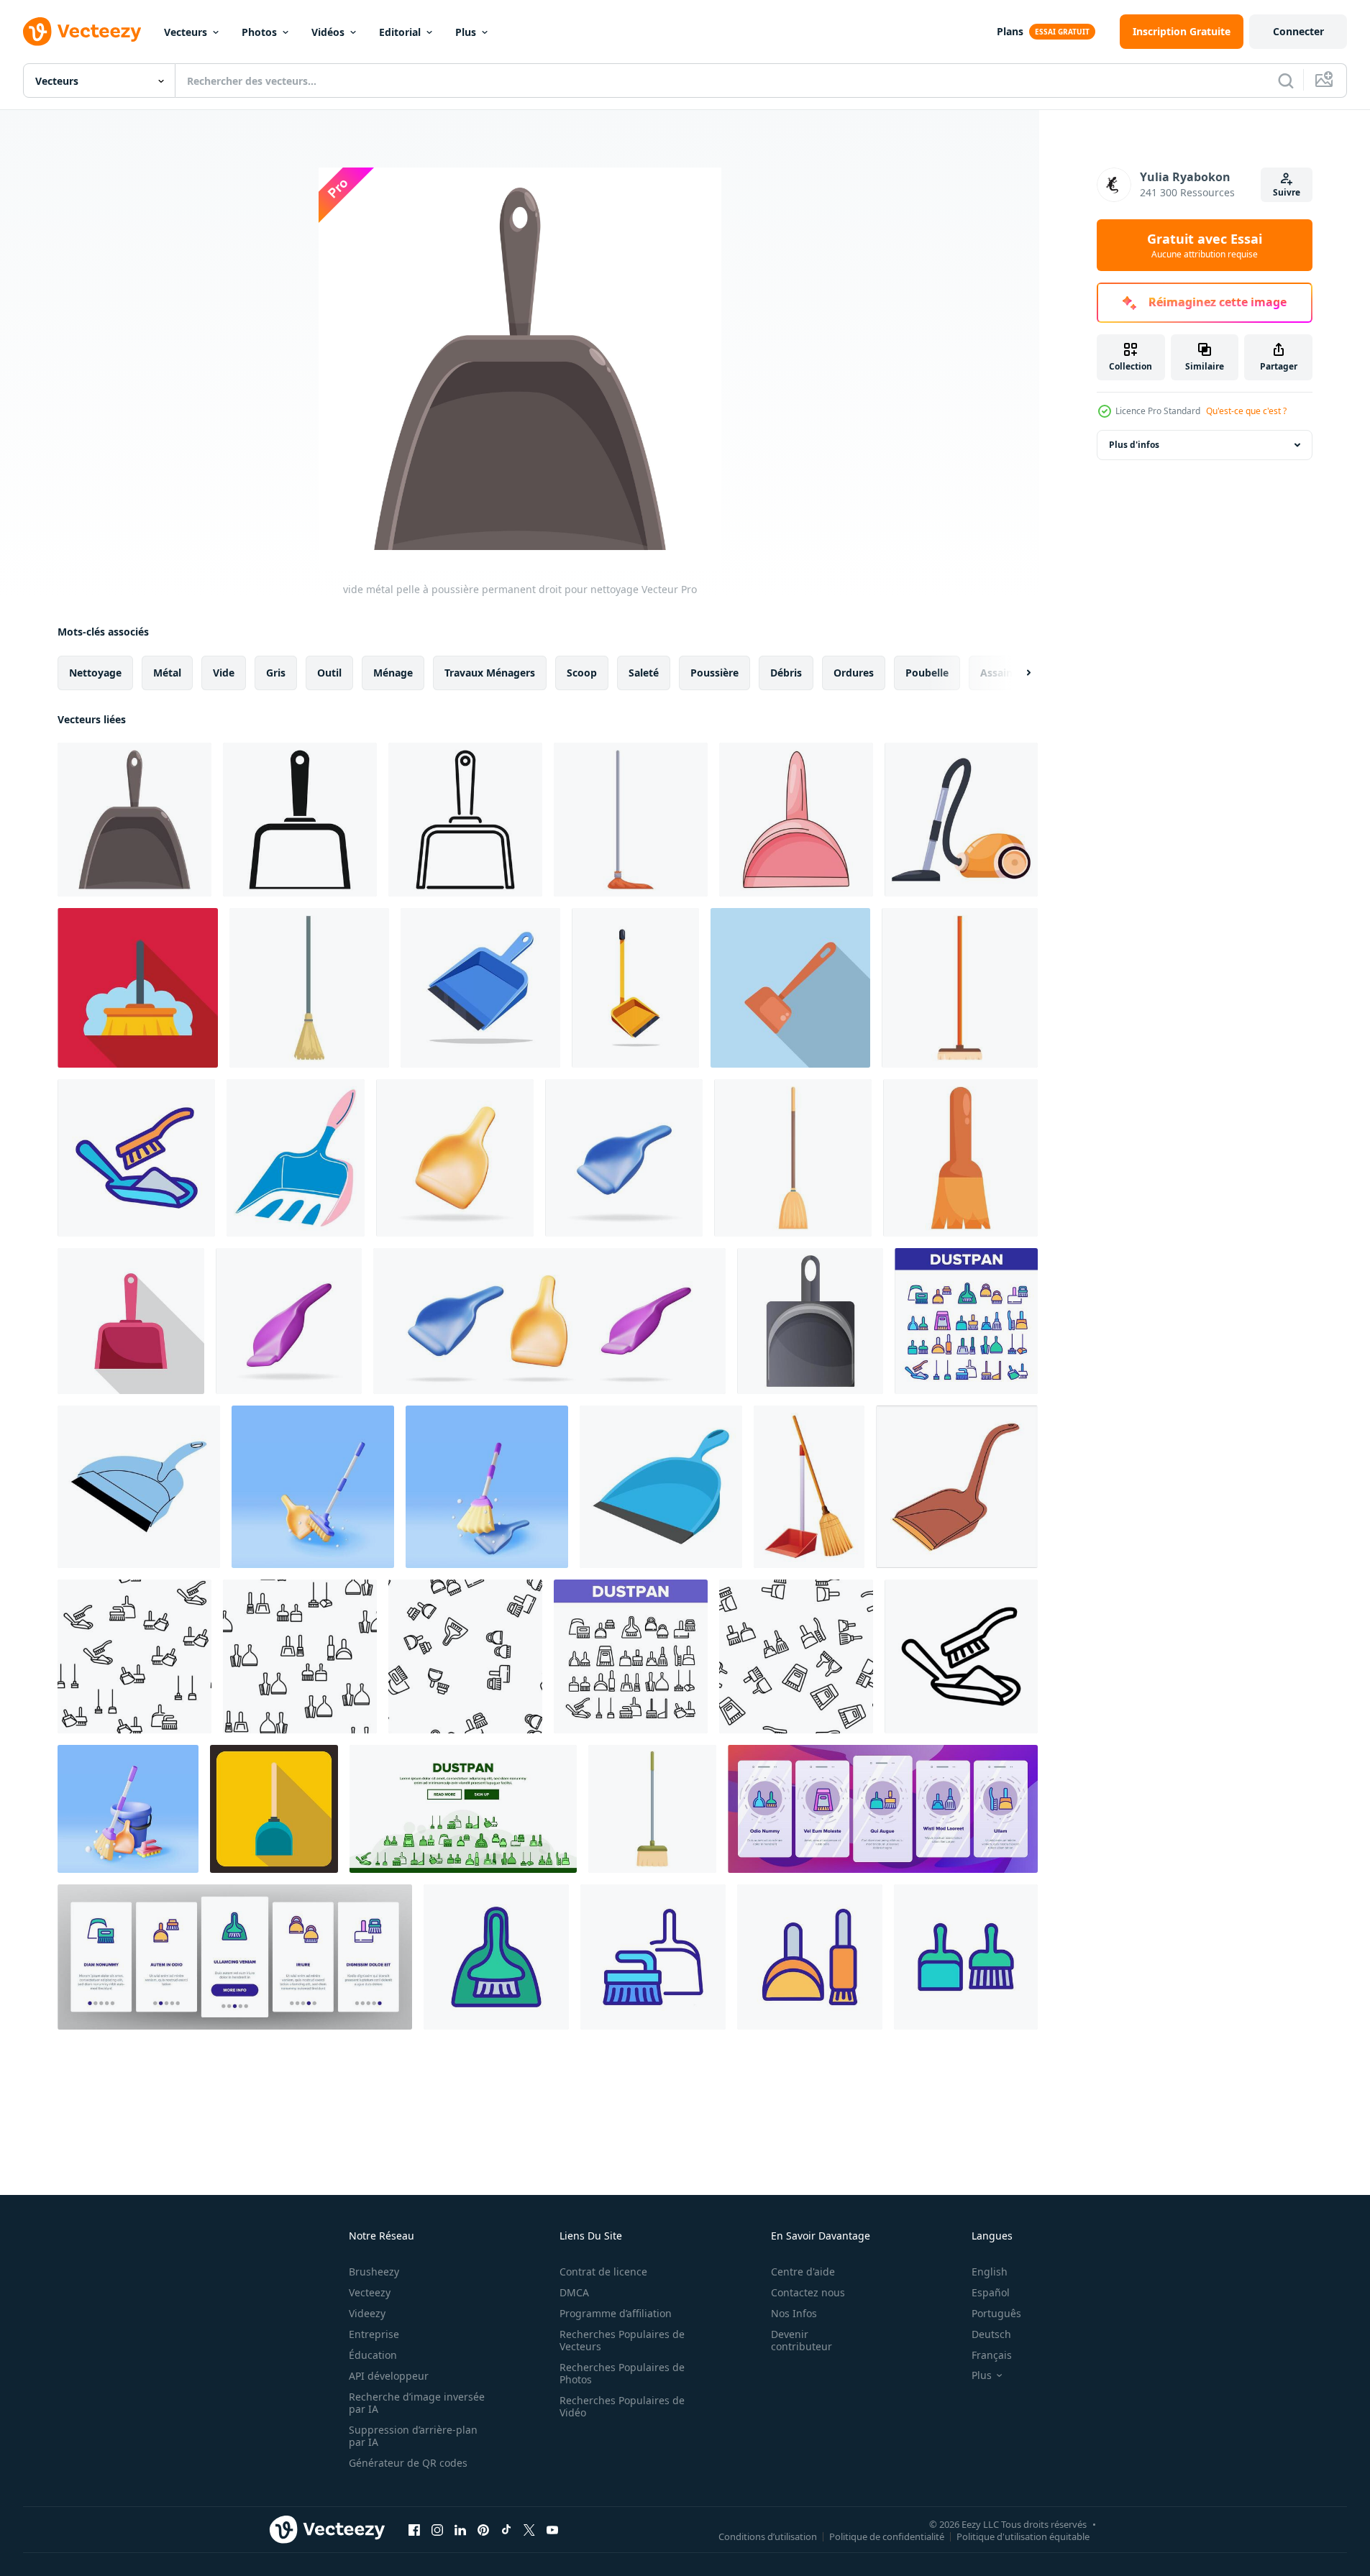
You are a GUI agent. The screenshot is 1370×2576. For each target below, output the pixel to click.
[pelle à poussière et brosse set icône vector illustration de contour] (496, 1957)
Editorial (400, 32)
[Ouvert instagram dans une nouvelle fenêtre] (437, 2529)
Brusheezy (374, 2272)
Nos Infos (794, 2313)
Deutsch (991, 2334)
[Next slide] (1016, 673)
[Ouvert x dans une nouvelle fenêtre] (529, 2529)
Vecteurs (186, 32)
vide (224, 673)
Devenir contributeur (802, 2340)
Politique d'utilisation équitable (1023, 2536)
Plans (1010, 31)
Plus (466, 32)
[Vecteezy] (82, 32)
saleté (644, 673)
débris (786, 673)
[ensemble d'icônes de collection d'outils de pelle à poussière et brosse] (966, 1321)
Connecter (1298, 31)
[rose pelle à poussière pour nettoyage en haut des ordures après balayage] (131, 1321)
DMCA (574, 2292)
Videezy (367, 2313)
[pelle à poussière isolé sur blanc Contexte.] (635, 988)
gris (276, 673)
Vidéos (328, 32)
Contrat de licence (603, 2272)
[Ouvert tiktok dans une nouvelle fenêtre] (506, 2529)
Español (991, 2292)
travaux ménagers (490, 673)
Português (996, 2313)
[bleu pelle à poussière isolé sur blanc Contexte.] (480, 988)
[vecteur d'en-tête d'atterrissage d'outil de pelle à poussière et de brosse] (463, 1809)
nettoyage (95, 673)
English (990, 2272)
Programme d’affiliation (616, 2313)
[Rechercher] (1286, 81)
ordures (854, 673)
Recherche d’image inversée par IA (417, 2403)
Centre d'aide (803, 2272)
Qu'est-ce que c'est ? (1246, 411)
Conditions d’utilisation (768, 2536)
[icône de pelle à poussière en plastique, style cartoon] (810, 1321)
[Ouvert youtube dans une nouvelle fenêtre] (552, 2529)
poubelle (927, 673)
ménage (393, 673)
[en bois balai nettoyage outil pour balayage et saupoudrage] (960, 1158)
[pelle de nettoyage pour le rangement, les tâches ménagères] (296, 1158)
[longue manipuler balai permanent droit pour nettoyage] (960, 988)
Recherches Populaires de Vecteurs (622, 2340)
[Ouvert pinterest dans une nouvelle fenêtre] (483, 2529)
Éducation (373, 2355)
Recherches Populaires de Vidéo (622, 2406)
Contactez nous (808, 2292)
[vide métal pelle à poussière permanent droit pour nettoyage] (134, 820)
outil (329, 673)
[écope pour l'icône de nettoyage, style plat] (274, 1809)
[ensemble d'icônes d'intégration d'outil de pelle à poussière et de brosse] (883, 1809)
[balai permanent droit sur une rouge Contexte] (138, 988)
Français (992, 2355)
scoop (582, 673)
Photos (259, 32)
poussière (714, 673)
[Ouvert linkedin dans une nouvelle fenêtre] (460, 2529)
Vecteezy (370, 2292)
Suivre (1287, 192)
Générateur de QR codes (408, 2463)
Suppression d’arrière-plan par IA (413, 2436)
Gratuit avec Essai (1205, 245)
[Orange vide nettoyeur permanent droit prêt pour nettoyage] (961, 820)
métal (167, 673)
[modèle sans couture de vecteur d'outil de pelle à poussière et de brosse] (134, 1656)
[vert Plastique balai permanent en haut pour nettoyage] (652, 1809)
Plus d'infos (1134, 445)
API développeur (389, 2376)
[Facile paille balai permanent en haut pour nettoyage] (793, 1158)
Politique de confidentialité (887, 2536)
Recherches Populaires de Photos (622, 2373)
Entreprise (374, 2334)
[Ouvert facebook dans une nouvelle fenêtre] (414, 2529)
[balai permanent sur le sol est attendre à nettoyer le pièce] (631, 820)
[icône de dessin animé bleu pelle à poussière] (661, 1487)
